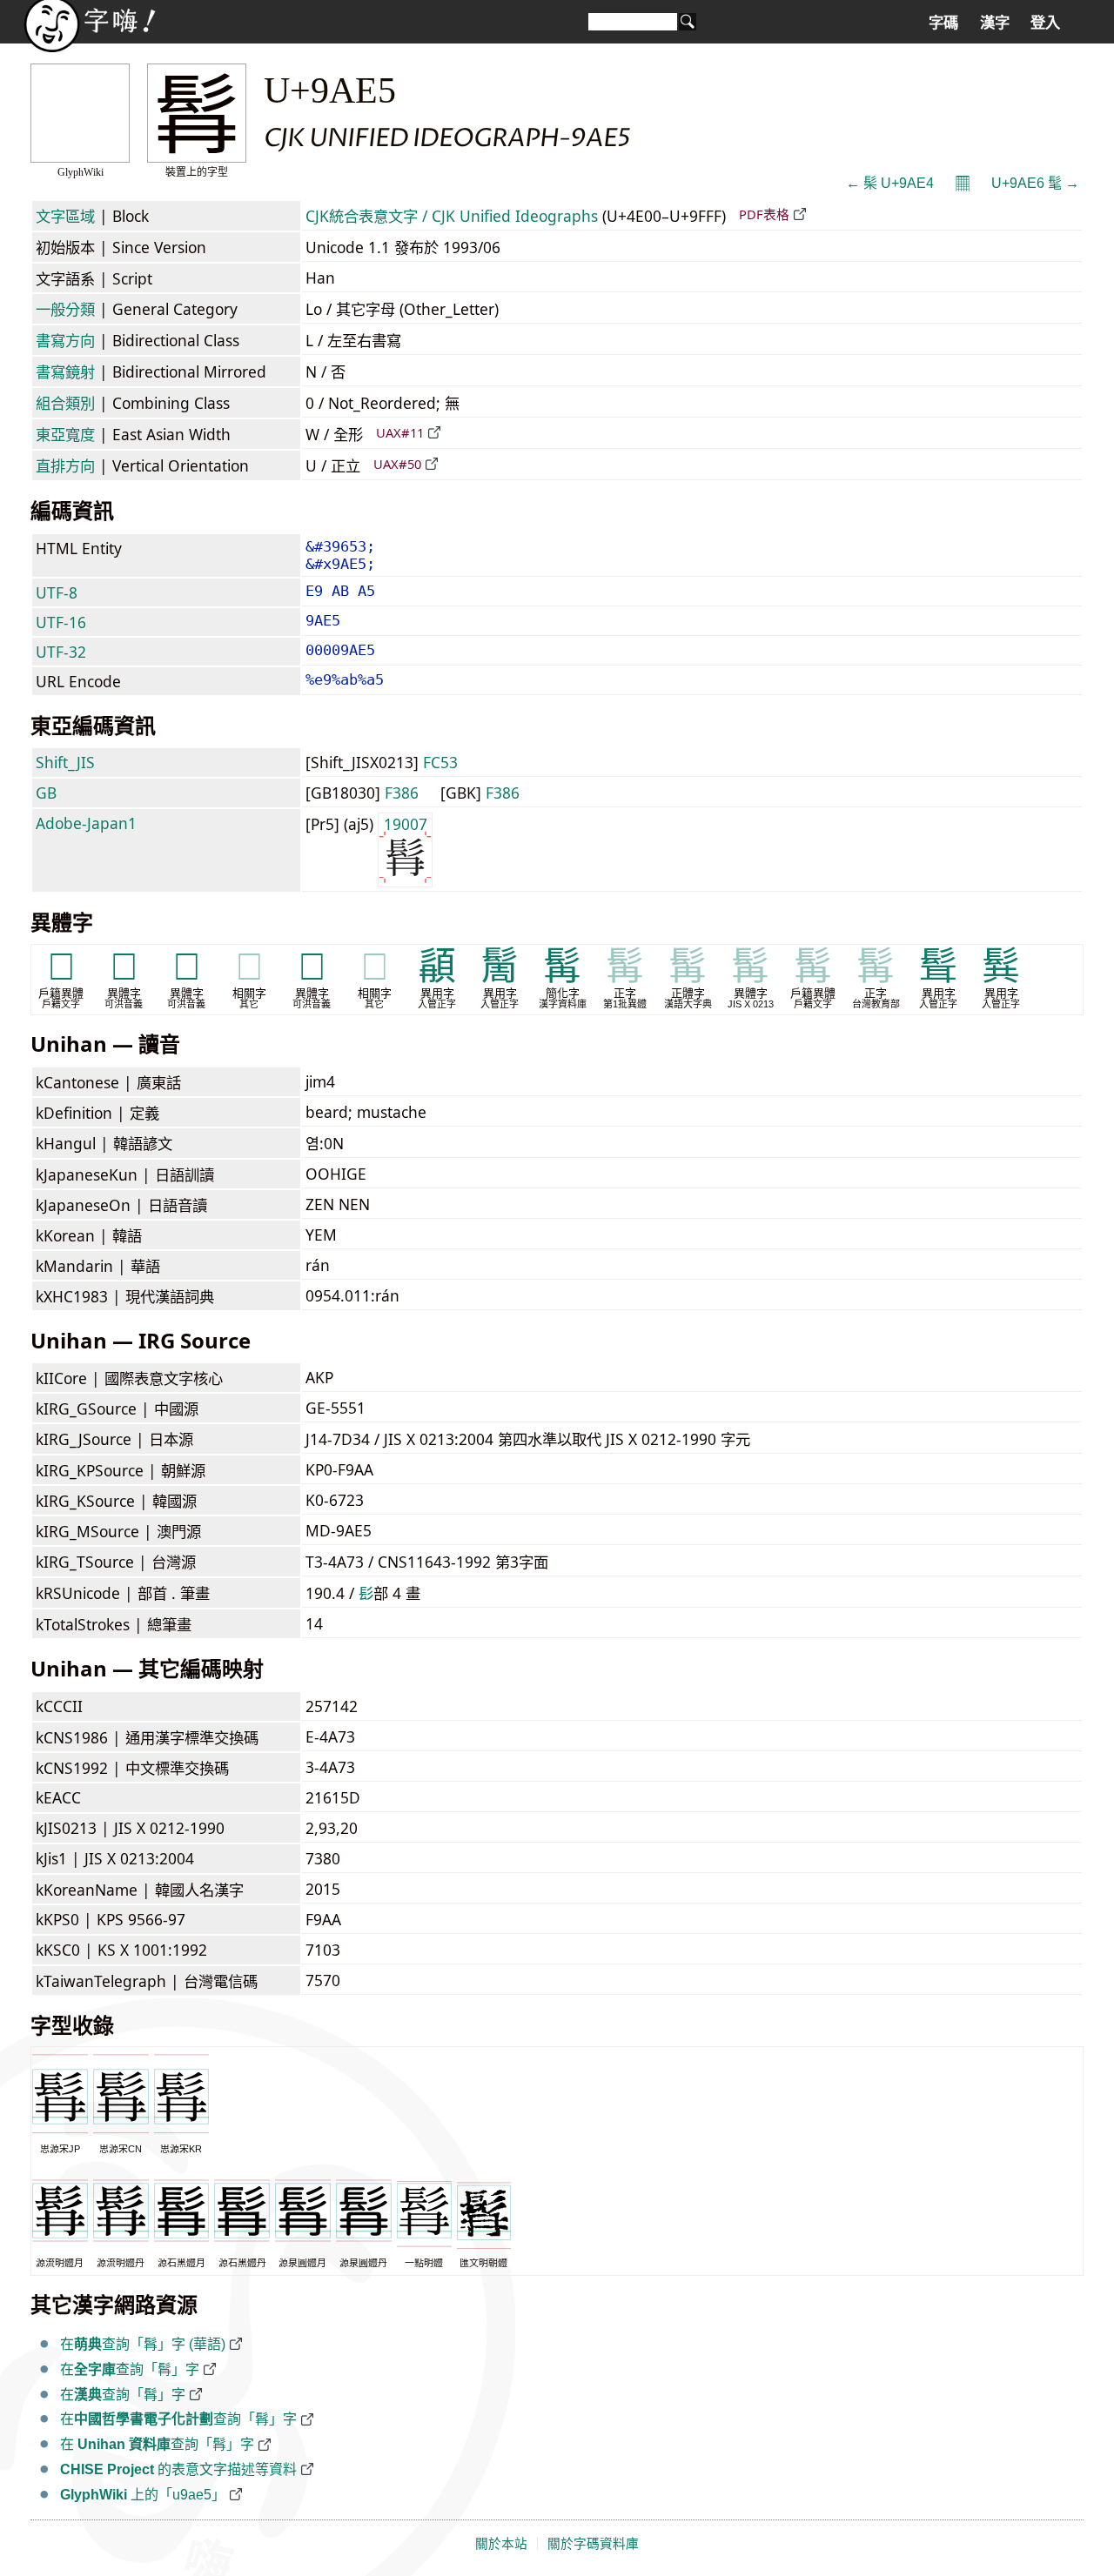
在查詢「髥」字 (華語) (143, 2344)
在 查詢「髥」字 (157, 2444)
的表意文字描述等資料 (178, 2469)
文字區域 (65, 216)
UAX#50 (397, 464)
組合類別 (65, 403)
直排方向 (65, 465)
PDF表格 (764, 214)
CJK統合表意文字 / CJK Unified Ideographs (452, 216)
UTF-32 (61, 652)
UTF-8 (57, 592)
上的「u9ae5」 (143, 2495)
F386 (402, 793)
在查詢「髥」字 (130, 2369)
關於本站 (501, 2544)
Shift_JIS (65, 762)
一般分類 (65, 309)
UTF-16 (61, 622)
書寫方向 (65, 340)
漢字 (995, 23)
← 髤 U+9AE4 (890, 183)
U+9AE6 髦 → (1035, 183)
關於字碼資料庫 (593, 2544)
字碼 (943, 23)
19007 (406, 824)
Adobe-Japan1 (86, 823)
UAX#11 (400, 432)
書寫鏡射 (65, 371)
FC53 (440, 762)
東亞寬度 (65, 434)
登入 (1045, 23)
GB (46, 793)
